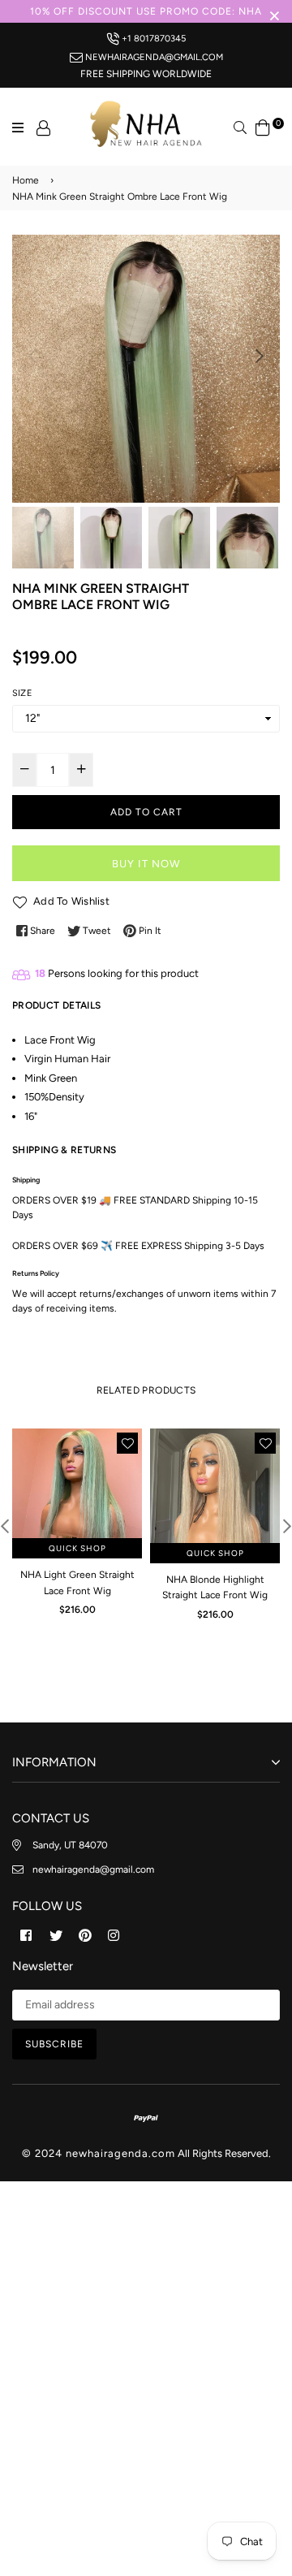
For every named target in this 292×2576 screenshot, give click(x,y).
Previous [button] (32, 356)
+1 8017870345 (152, 38)
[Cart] (263, 126)
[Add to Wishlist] (127, 1443)
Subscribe (54, 2044)
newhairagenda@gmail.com (153, 57)
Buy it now (146, 864)
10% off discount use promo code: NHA (146, 11)
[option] (146, 369)
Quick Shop (77, 1548)
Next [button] (260, 356)
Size (22, 693)
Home (26, 180)
